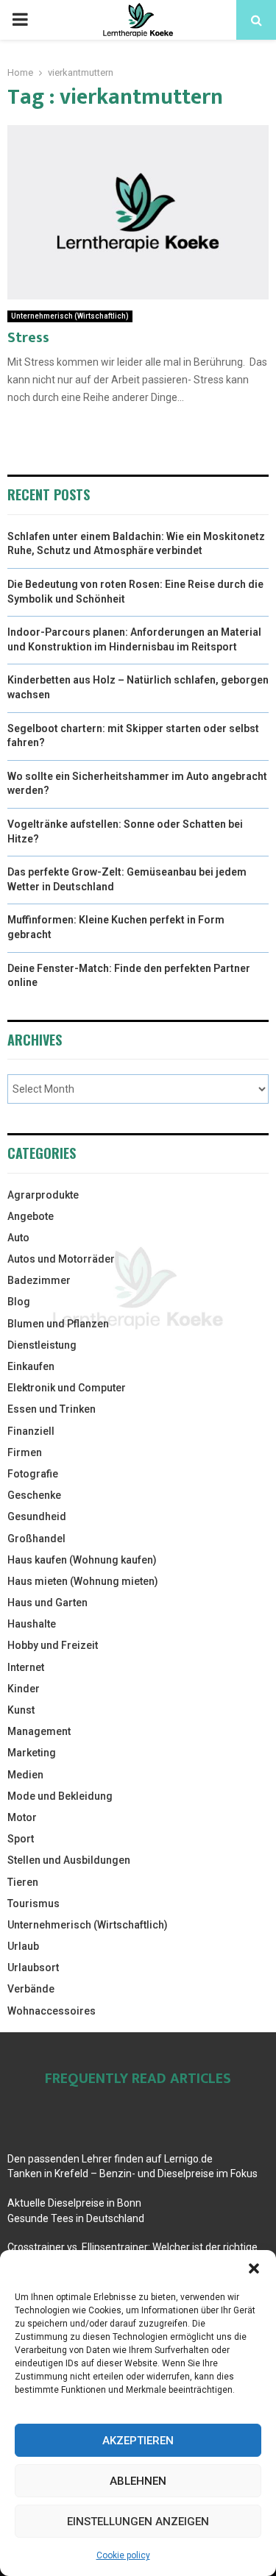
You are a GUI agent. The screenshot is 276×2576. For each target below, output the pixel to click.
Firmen (25, 1452)
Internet (26, 1667)
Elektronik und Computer (67, 1388)
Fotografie (33, 1474)
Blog (19, 1302)
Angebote (31, 1216)
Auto (18, 1238)
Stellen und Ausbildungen (69, 1860)
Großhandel (36, 1539)
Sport (21, 1839)
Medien (25, 1775)
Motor (22, 1817)
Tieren (23, 1882)
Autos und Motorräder (61, 1259)
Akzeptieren (138, 2441)
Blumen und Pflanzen (58, 1324)
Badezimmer (39, 1280)
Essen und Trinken (52, 1409)
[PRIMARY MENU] (20, 20)
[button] (254, 2268)
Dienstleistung (42, 1345)
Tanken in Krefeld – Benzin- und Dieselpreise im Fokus (132, 2174)
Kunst (21, 1710)
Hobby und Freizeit (53, 1645)
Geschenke (34, 1495)
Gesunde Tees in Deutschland (76, 2218)
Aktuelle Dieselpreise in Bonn (74, 2203)
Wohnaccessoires (52, 2011)
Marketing (32, 1753)
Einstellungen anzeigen (138, 2522)
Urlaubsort (33, 1968)
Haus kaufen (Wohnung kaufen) (82, 1560)
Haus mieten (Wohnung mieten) (83, 1581)
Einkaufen (31, 1366)
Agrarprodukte (43, 1195)
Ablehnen (138, 2481)
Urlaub (23, 1946)
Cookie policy (123, 2555)
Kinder (24, 1689)
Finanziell (31, 1431)
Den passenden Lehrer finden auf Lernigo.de (110, 2159)
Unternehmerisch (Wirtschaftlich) (70, 316)
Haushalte (32, 1624)
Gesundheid (37, 1516)
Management (39, 1731)
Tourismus (33, 1903)
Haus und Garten (47, 1603)
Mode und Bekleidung (60, 1796)
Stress (28, 338)
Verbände (31, 1989)
